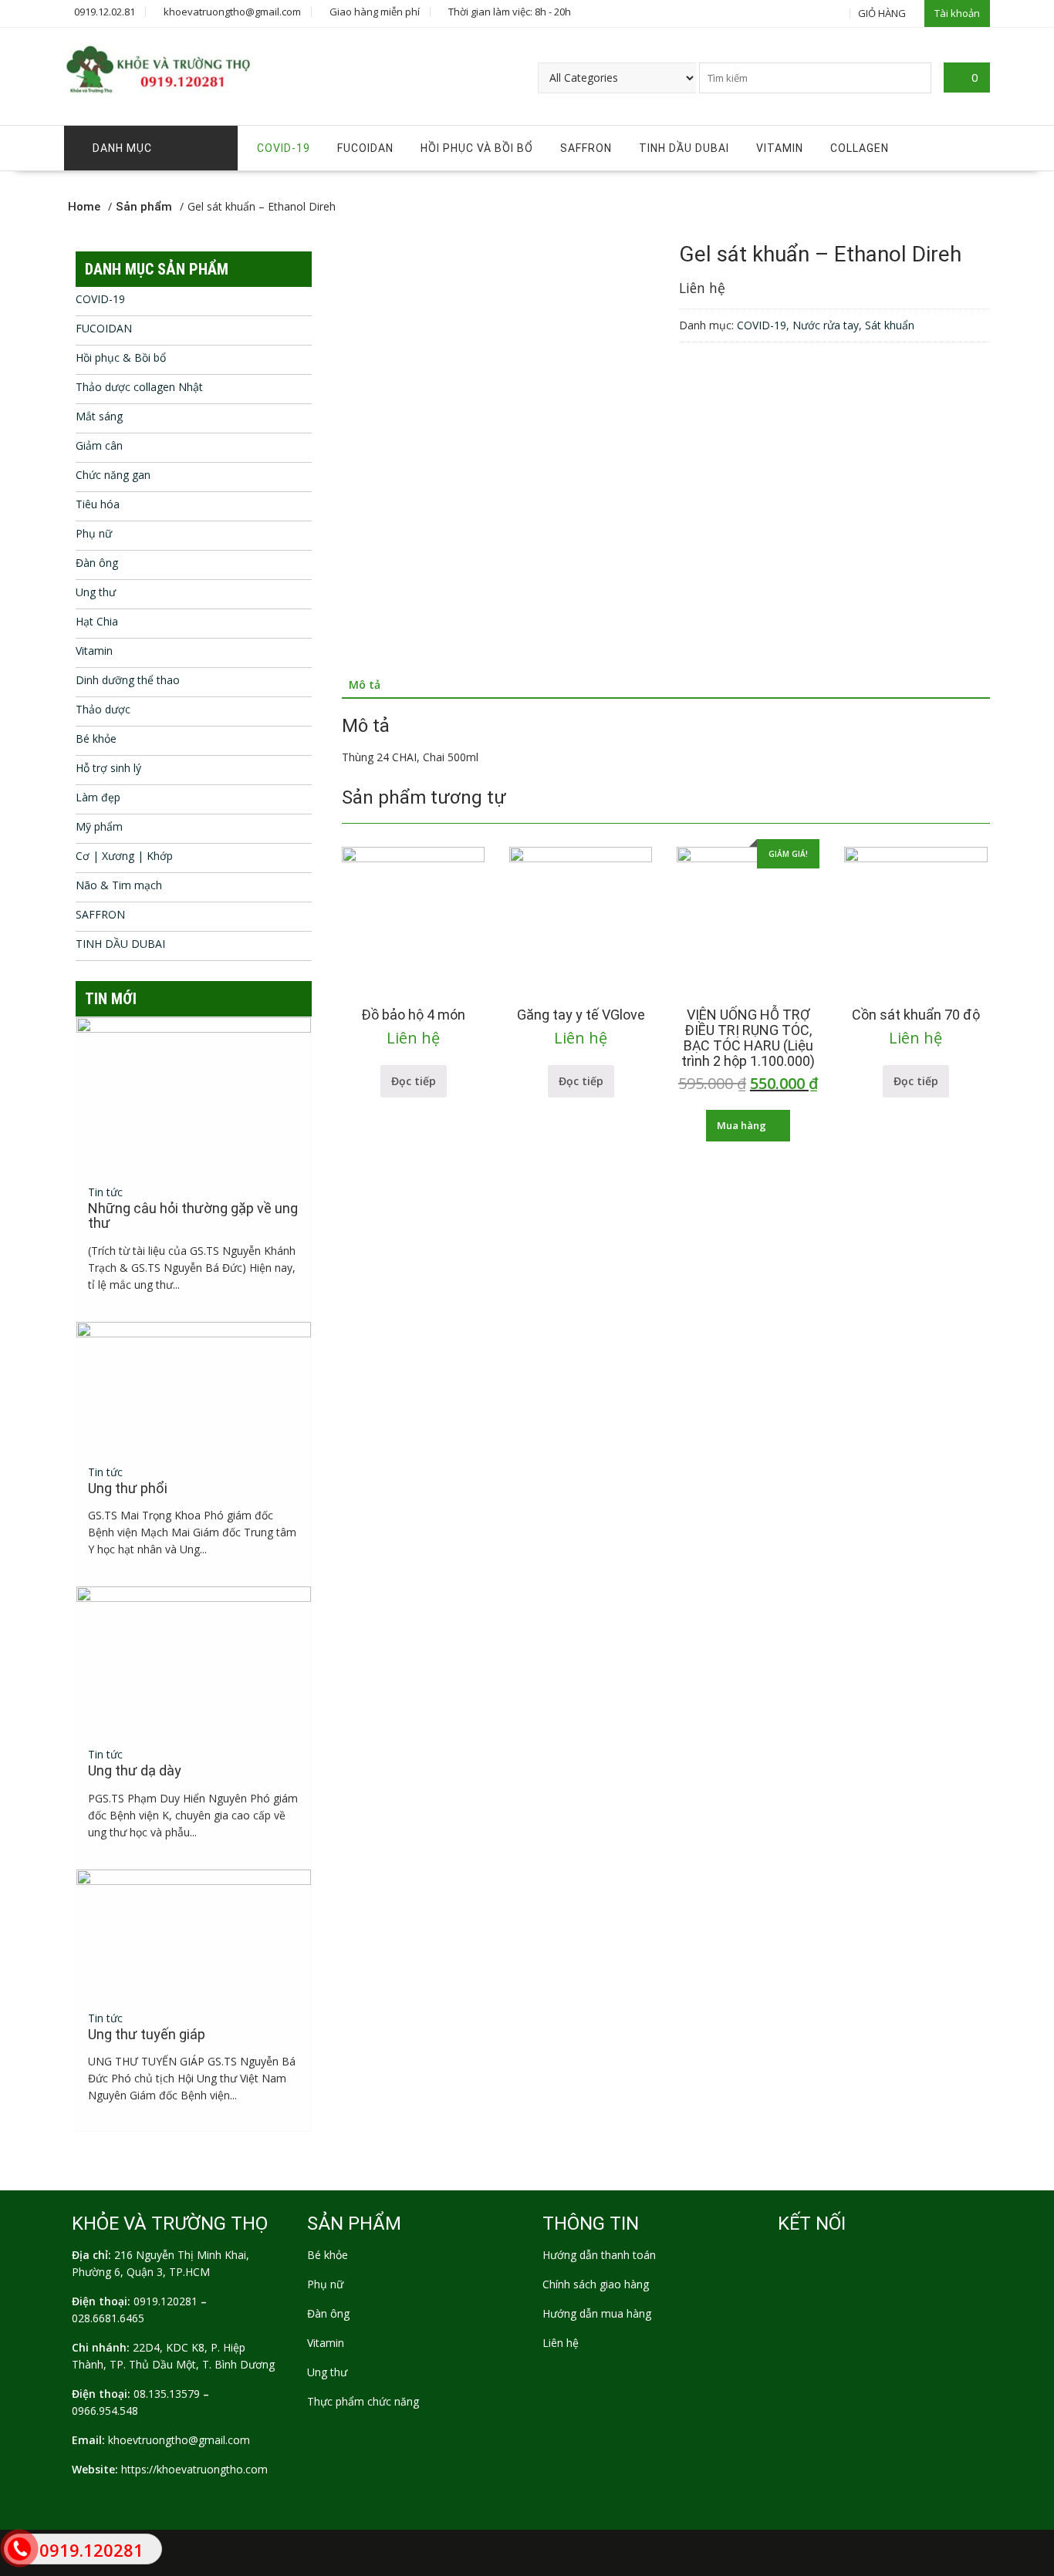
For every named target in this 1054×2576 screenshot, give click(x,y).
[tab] (365, 685)
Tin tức (105, 1192)
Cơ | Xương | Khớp (124, 856)
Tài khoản (957, 13)
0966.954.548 (105, 2411)
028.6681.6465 (108, 2318)
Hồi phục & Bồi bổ (121, 357)
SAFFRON (586, 148)
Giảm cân (99, 445)
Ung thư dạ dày (135, 1770)
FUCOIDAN (365, 148)
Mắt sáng (99, 416)
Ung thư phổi (128, 1488)
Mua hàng (742, 1125)
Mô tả (365, 684)
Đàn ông (97, 563)
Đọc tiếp (414, 1081)
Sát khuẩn (890, 325)
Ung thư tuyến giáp (147, 2034)
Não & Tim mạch (119, 885)
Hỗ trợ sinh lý (108, 768)
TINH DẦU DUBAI (684, 148)
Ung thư (96, 592)
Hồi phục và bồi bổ (477, 148)
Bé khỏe (96, 738)
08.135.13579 (167, 2394)
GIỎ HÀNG (882, 13)
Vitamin (780, 148)
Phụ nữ (94, 533)
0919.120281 (166, 2301)
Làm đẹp (98, 797)
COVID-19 (284, 148)
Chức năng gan (113, 475)
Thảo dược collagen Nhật (139, 387)
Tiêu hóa (98, 504)
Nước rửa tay (826, 325)
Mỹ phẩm (99, 826)
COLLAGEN (860, 148)
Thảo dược (103, 709)
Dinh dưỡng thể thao (128, 680)
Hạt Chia (97, 621)
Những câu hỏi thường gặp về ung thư (193, 1216)
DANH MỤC (122, 148)
